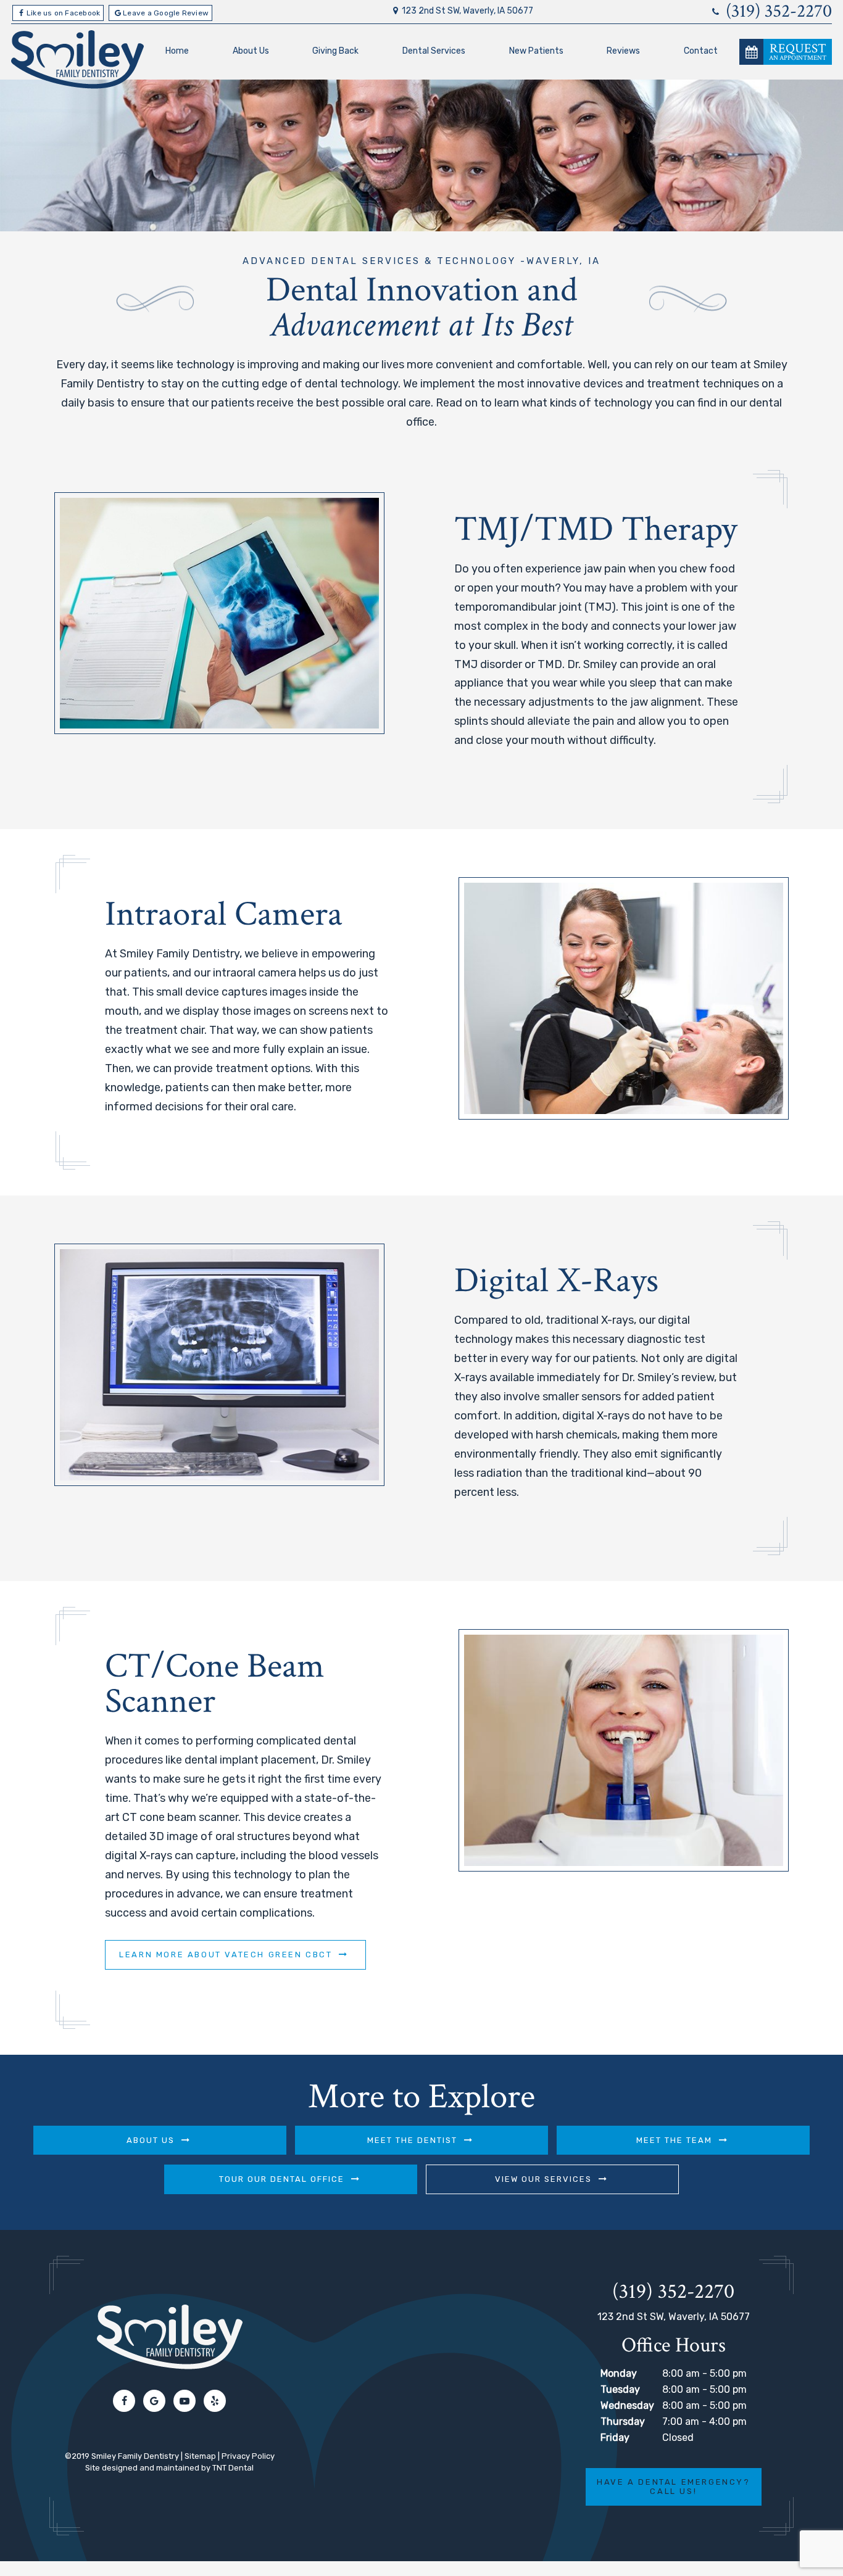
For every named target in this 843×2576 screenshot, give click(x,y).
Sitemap (200, 2456)
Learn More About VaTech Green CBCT (226, 1955)
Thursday (623, 2421)
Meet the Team (674, 2140)
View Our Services (543, 2179)
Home (177, 51)
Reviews (623, 51)
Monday (619, 2373)
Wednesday (627, 2405)
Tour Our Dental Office (282, 2179)
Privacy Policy (248, 2456)
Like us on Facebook (64, 13)
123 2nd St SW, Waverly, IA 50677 (467, 11)
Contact (701, 51)
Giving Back (335, 51)
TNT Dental (233, 2468)
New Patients (536, 51)
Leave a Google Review (166, 13)
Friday (615, 2438)
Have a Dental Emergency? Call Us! (673, 2487)
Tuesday (620, 2389)
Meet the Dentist (412, 2140)
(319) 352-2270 (777, 12)
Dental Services (434, 51)
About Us (251, 51)
